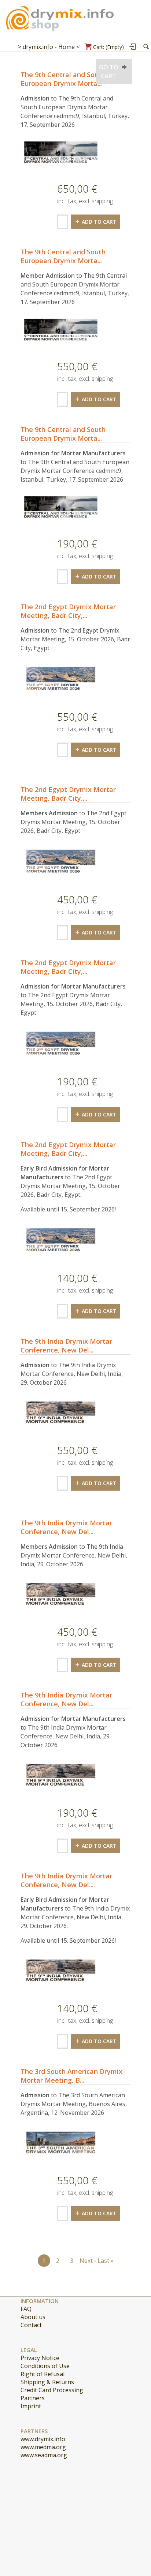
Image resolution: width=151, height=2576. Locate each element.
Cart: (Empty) (108, 47)
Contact (31, 2325)
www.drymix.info (43, 2439)
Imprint (31, 2406)
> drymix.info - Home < (49, 47)
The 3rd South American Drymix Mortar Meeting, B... (71, 2076)
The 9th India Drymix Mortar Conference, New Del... (66, 1346)
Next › (88, 2261)
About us (33, 2317)
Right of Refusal (43, 2374)
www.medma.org (43, 2447)
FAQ (26, 2309)
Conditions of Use (45, 2366)
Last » (106, 2261)
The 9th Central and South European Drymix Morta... (63, 79)
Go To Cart (109, 72)
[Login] (133, 47)
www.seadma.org (44, 2455)
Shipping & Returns (47, 2382)
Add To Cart (99, 222)
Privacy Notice (40, 2358)
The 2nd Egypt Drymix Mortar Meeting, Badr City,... (68, 611)
